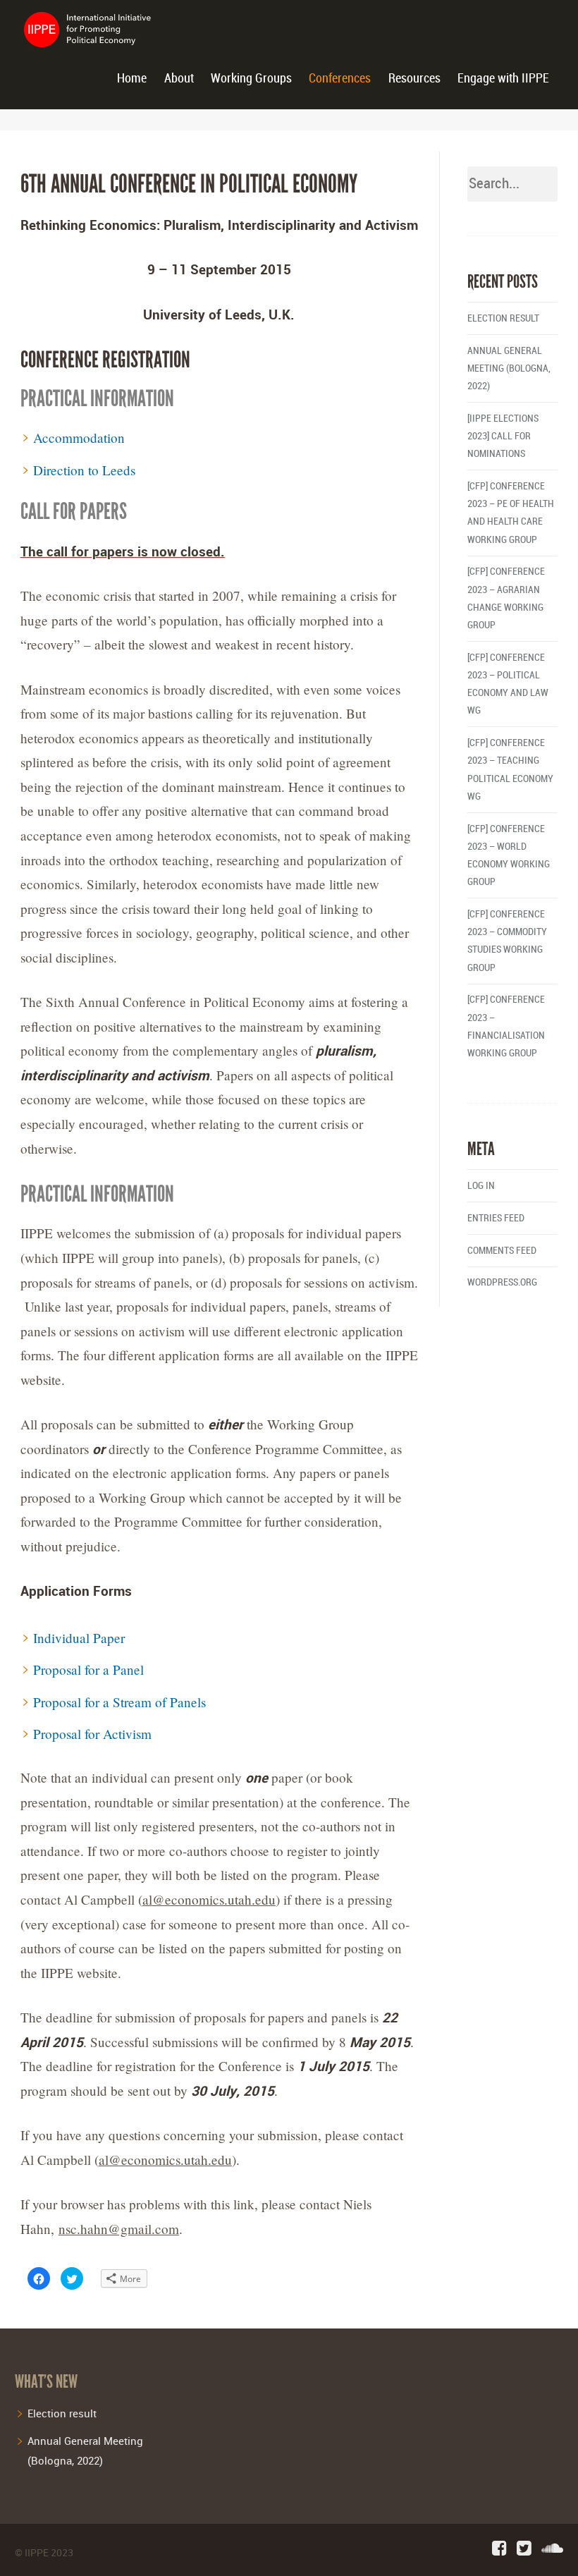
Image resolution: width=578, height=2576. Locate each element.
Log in (481, 1186)
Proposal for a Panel (88, 1669)
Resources (414, 79)
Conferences (340, 79)
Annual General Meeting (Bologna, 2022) (509, 368)
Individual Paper (79, 1638)
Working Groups (251, 79)
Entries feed (496, 1218)
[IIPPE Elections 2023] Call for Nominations (503, 436)
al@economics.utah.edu (209, 1899)
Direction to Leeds (84, 470)
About (179, 79)
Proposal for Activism (92, 1734)
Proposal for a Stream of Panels (119, 1702)
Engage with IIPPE (503, 79)
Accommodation (79, 438)
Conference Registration (105, 360)
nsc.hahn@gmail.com (119, 2229)
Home (132, 79)
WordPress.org (502, 1282)
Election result (503, 318)
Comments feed (502, 1251)
